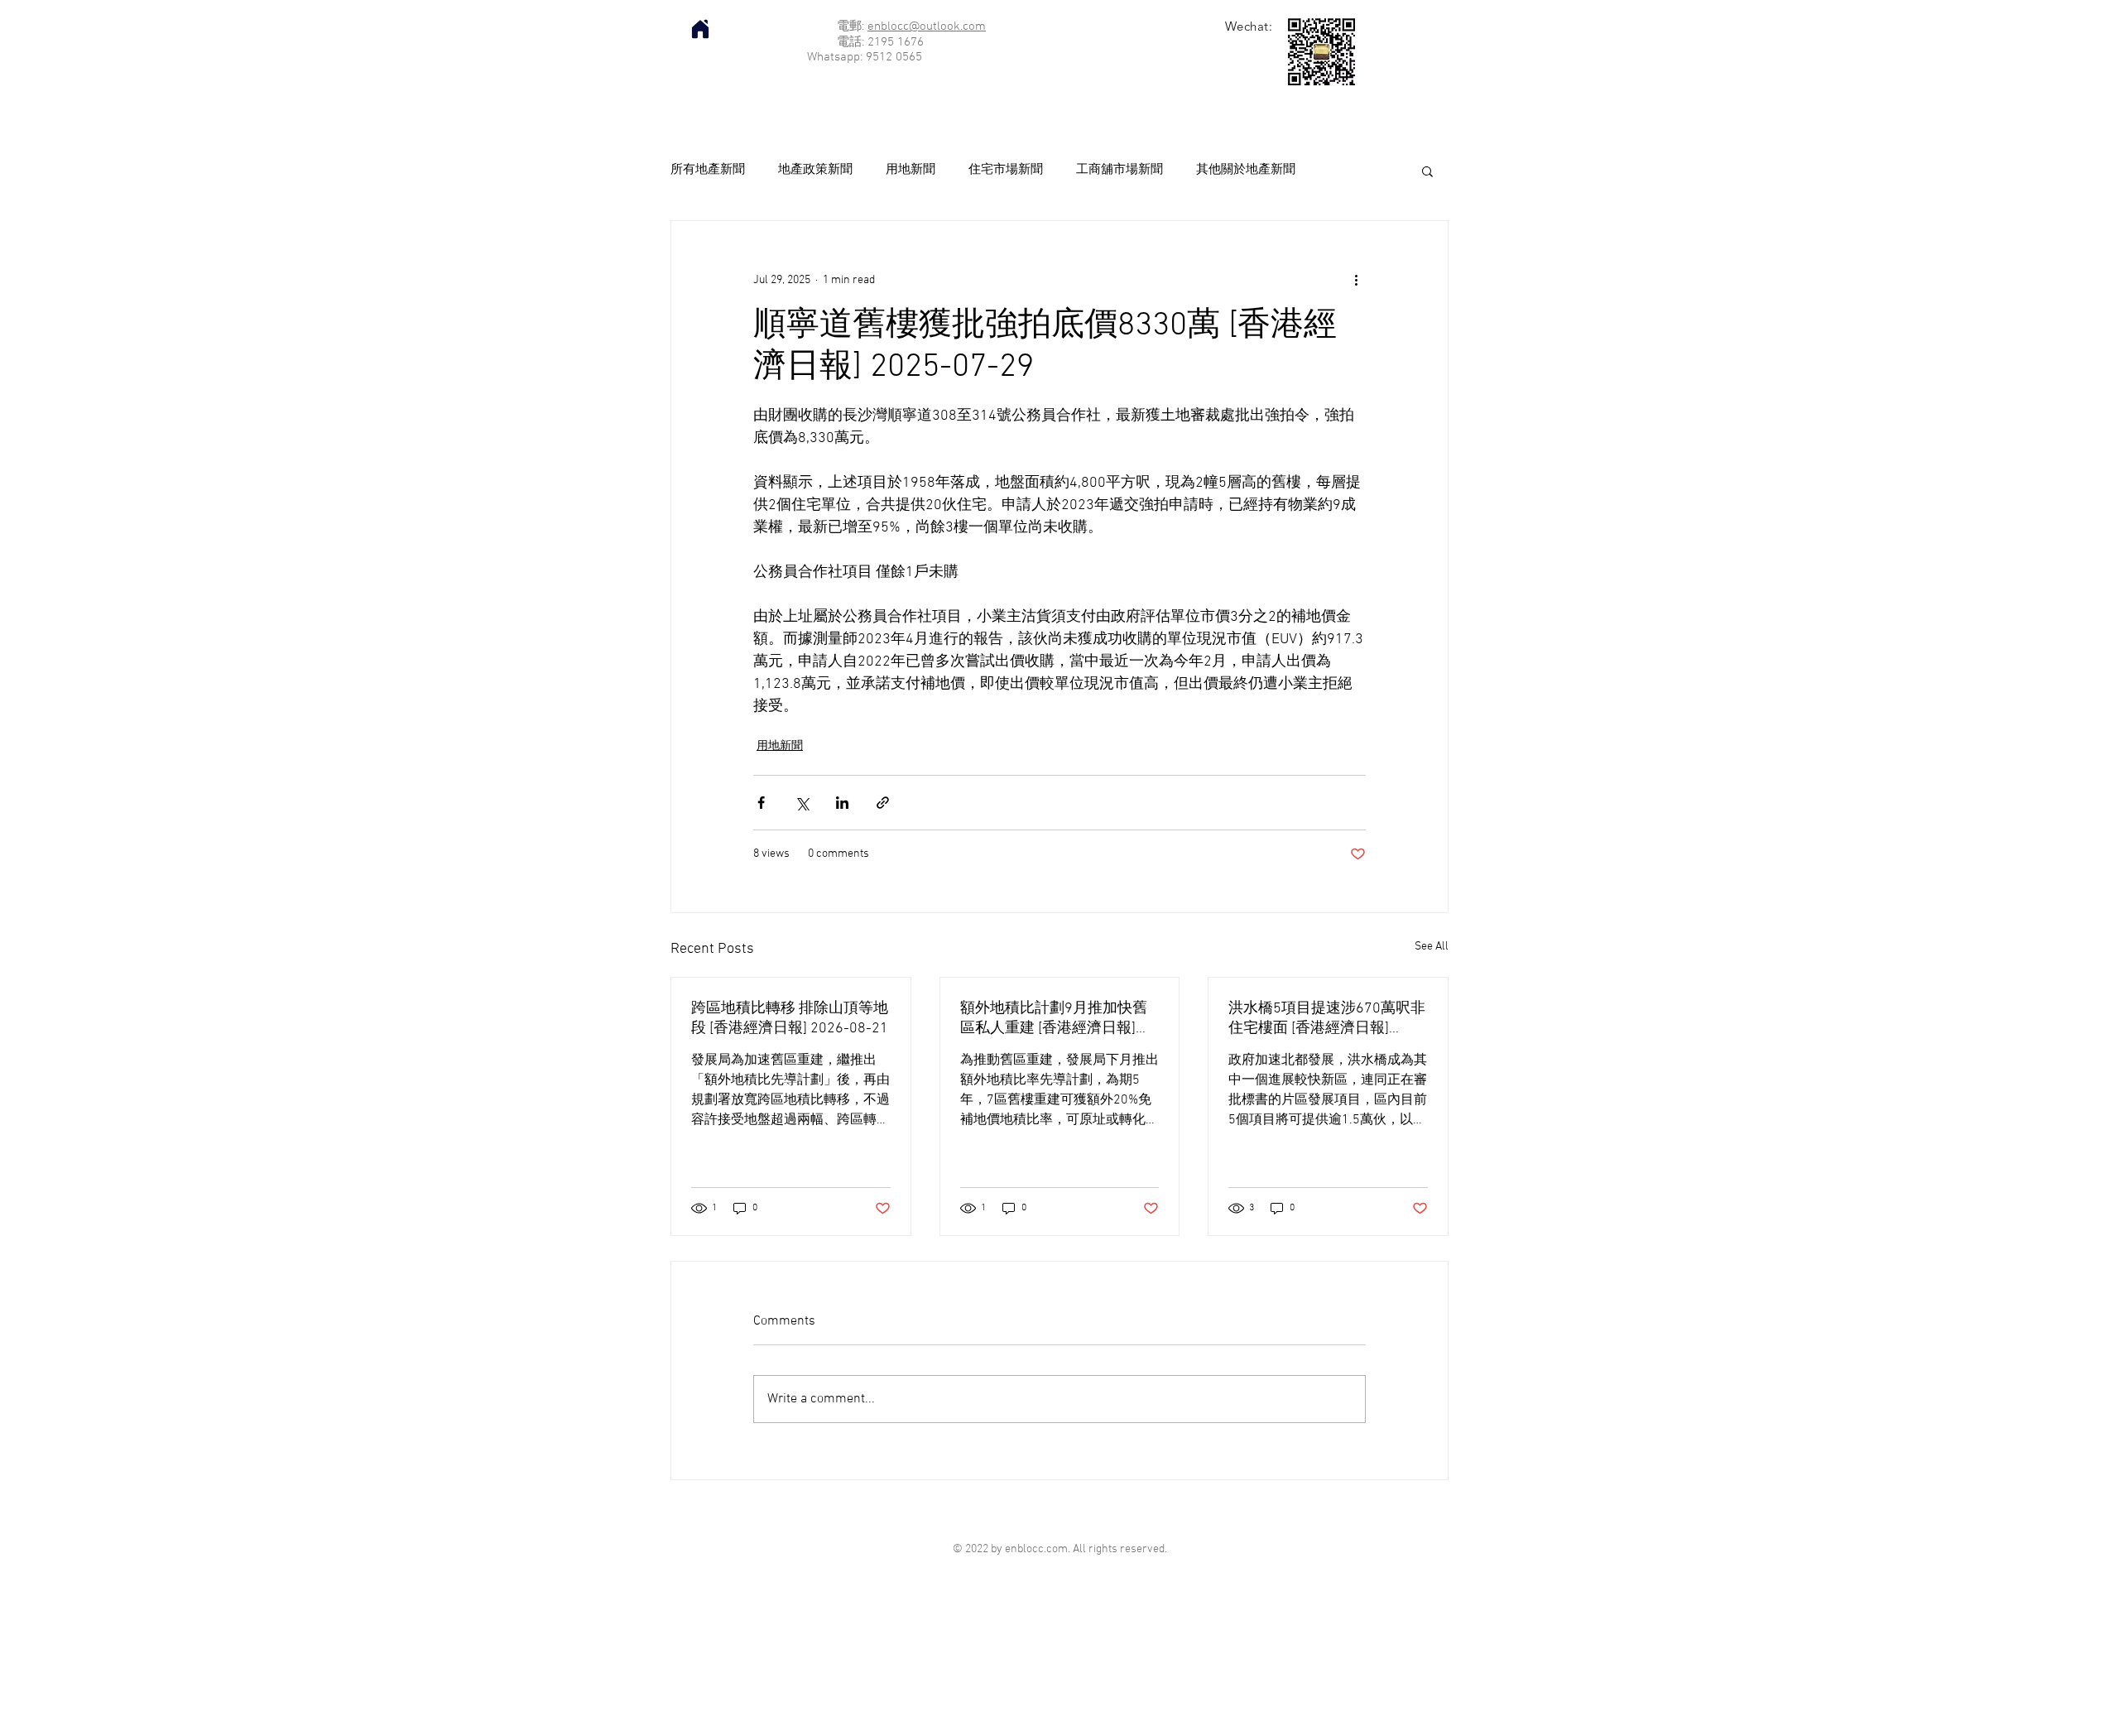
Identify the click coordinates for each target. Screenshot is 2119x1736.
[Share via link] (883, 803)
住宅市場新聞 (1006, 170)
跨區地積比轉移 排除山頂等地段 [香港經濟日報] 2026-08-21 (790, 1019)
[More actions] (1356, 281)
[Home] (700, 29)
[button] (1427, 171)
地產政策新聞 (815, 170)
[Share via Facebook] (761, 803)
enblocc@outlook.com (927, 26)
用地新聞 (911, 170)
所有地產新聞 (708, 170)
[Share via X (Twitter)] (802, 803)
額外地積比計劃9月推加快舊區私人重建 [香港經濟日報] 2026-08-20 (1054, 1019)
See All (1432, 947)
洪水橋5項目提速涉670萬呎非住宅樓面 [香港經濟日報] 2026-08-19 (1327, 1019)
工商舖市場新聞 (1120, 170)
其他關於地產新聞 (1246, 170)
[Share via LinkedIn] (842, 803)
